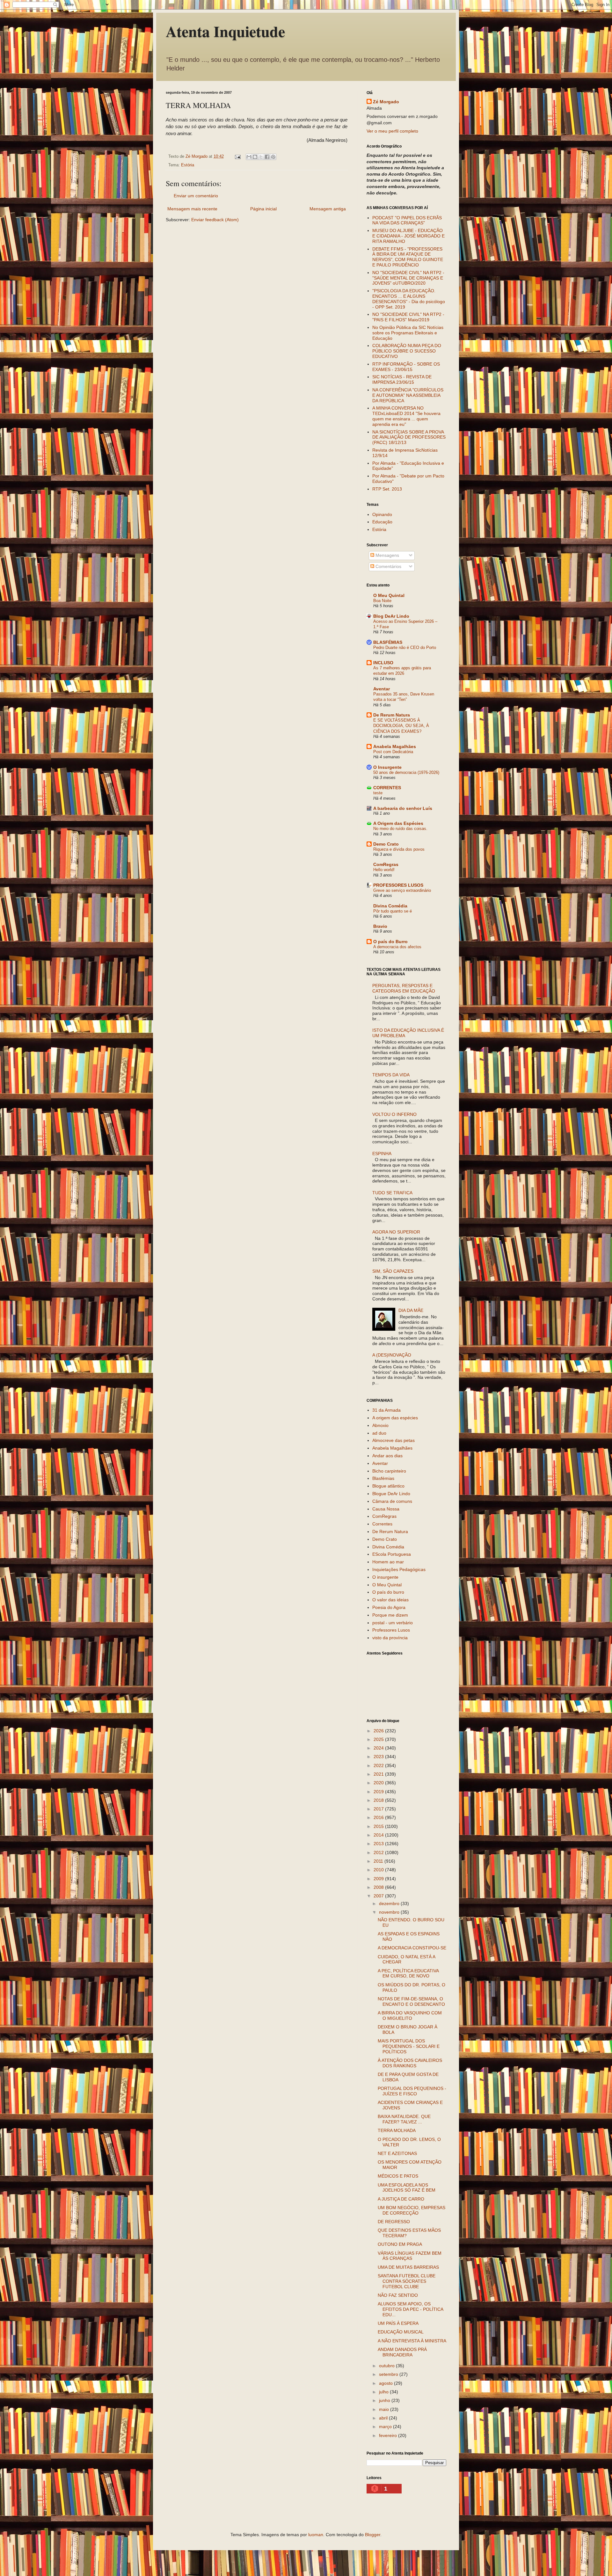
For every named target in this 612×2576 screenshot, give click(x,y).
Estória (188, 165)
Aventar (382, 689)
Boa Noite (382, 601)
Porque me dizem (390, 1615)
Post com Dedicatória (393, 752)
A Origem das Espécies (398, 823)
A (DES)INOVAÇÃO (392, 1355)
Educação (382, 522)
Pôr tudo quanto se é (393, 911)
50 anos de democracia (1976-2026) (406, 772)
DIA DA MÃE (411, 1310)
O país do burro (388, 1592)
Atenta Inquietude (225, 31)
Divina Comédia (390, 906)
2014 (379, 1835)
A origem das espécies (395, 1418)
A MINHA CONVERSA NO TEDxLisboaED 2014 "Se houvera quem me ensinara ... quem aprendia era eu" (406, 416)
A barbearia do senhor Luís (403, 808)
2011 (379, 1861)
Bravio (380, 926)
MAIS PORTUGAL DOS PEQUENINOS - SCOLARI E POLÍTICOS (409, 2046)
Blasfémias (383, 1478)
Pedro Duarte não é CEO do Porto (405, 648)
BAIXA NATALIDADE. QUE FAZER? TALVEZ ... (404, 2119)
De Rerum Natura (392, 715)
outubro (387, 2366)
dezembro (390, 1903)
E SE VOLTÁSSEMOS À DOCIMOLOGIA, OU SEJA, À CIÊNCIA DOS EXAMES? (401, 726)
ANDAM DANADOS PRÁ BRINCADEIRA (402, 2352)
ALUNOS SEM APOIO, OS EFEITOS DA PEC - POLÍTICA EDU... (410, 2309)
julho (384, 2392)
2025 (379, 1739)
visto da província (390, 1638)
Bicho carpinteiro (389, 1471)
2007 (379, 1896)
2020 (379, 1783)
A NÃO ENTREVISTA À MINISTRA (412, 2341)
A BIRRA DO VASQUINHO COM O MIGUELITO (410, 2016)
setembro (389, 2374)
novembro (390, 1912)
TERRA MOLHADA (397, 2130)
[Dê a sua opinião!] (255, 157)
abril (384, 2418)
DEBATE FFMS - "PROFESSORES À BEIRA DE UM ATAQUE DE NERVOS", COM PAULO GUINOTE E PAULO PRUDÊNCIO (408, 257)
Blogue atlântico (388, 1486)
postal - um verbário (393, 1623)
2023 (379, 1757)
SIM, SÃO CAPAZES (393, 1271)
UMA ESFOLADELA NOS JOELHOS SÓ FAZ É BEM (407, 2188)
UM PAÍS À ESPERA (398, 2323)
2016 (379, 1817)
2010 (379, 1870)
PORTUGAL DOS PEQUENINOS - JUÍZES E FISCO (412, 2091)
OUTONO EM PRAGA (400, 2244)
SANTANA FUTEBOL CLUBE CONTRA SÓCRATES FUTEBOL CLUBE (407, 2281)
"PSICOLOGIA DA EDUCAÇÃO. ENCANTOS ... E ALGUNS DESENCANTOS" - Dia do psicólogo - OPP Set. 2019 (409, 299)
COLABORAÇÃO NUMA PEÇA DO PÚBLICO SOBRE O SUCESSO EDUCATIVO (407, 351)
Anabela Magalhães (395, 746)
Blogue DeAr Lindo (391, 1494)
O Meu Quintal (389, 595)
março (386, 2427)
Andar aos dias (387, 1456)
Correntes (382, 1524)
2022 (379, 1765)
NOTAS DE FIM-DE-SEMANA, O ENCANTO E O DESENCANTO (411, 2001)
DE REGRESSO (394, 2222)
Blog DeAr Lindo (391, 616)
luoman (316, 2535)
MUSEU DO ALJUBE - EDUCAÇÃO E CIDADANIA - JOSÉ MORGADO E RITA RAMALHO (408, 236)
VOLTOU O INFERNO (394, 1114)
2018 (379, 1800)
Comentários (388, 566)
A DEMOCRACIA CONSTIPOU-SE (412, 1948)
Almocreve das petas (393, 1440)
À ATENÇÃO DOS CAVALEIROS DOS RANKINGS (410, 2063)
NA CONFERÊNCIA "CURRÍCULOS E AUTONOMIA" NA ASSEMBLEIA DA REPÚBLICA (408, 395)
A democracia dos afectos (397, 947)
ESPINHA (382, 1153)
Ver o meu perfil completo (392, 131)
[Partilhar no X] (261, 157)
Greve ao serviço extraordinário (402, 890)
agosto (386, 2383)
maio (385, 2409)
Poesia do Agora (389, 1607)
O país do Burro (390, 942)
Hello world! (384, 870)
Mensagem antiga (328, 209)
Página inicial (263, 209)
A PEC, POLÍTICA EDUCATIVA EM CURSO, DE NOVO (408, 1973)
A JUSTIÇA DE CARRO (401, 2199)
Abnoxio (380, 1425)
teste (378, 793)
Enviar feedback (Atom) (215, 220)
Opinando (382, 514)
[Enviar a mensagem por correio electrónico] (237, 156)
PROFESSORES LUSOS (398, 885)
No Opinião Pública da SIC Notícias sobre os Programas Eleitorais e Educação (408, 333)
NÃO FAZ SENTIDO (398, 2295)
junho (385, 2400)
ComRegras (386, 864)
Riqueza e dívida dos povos (399, 849)
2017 (379, 1809)
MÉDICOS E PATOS (398, 2176)
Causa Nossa (386, 1509)
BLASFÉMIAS (388, 642)
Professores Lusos (391, 1630)
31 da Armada (386, 1410)
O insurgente (385, 1577)
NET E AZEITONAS (397, 2153)
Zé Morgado (386, 102)
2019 (379, 1792)
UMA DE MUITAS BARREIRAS (408, 2267)
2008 (379, 1887)
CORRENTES (387, 788)
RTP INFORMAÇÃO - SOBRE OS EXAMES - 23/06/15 (406, 367)
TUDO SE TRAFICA (392, 1193)
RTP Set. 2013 (387, 489)
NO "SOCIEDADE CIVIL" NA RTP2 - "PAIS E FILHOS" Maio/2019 (408, 317)
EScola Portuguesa (392, 1554)
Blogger (373, 2535)
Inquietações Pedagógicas (399, 1569)
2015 (379, 1826)
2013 (379, 1844)
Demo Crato (386, 844)
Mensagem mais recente (192, 209)
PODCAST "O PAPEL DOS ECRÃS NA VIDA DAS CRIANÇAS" (407, 220)
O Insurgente (387, 767)
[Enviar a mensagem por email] (249, 157)
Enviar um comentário (196, 196)
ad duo (379, 1433)
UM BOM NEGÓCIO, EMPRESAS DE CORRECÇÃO (412, 2210)
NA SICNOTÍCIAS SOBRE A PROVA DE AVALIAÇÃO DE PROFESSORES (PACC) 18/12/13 (409, 437)
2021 (379, 1774)
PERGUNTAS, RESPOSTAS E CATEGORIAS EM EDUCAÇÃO (404, 988)
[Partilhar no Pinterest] (273, 157)
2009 (379, 1879)
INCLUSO (383, 663)
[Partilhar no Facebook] (267, 157)
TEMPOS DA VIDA (391, 1075)
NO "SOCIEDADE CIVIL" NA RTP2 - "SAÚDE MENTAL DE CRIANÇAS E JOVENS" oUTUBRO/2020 (408, 278)
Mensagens (387, 555)
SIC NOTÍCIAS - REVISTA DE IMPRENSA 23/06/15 (402, 379)
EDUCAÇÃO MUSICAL (401, 2332)
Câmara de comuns (392, 1501)
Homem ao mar (388, 1562)
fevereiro (389, 2435)
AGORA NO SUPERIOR (396, 1232)
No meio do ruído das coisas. (400, 829)
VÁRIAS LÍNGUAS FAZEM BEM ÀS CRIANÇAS (410, 2256)
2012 (379, 1852)
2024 (379, 1748)
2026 (379, 1731)
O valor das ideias (390, 1600)
